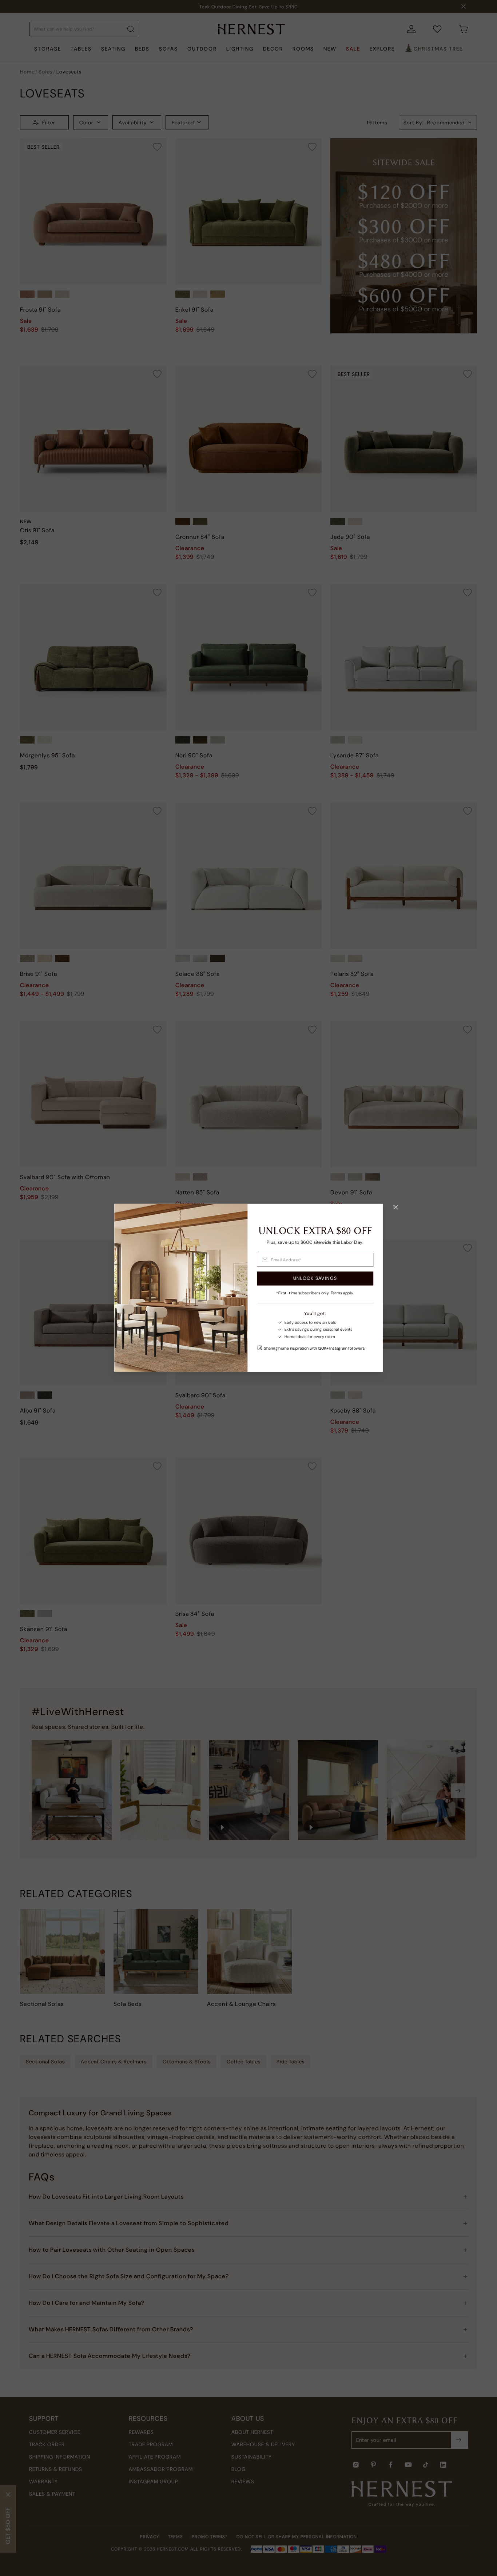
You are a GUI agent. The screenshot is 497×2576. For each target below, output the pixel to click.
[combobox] (315, 1260)
